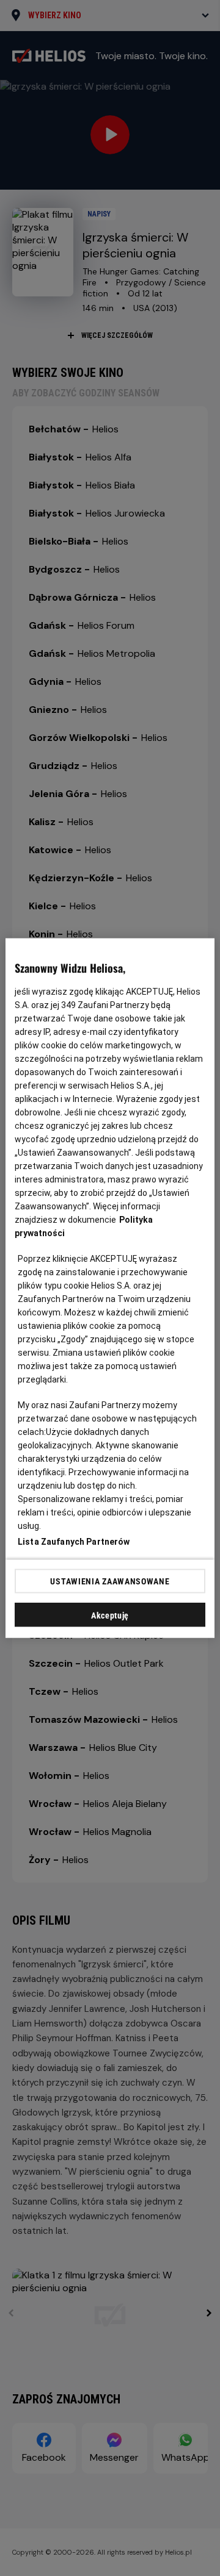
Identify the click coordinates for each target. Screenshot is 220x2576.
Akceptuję (110, 1615)
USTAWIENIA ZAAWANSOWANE (110, 1581)
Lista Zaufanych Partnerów (74, 1542)
